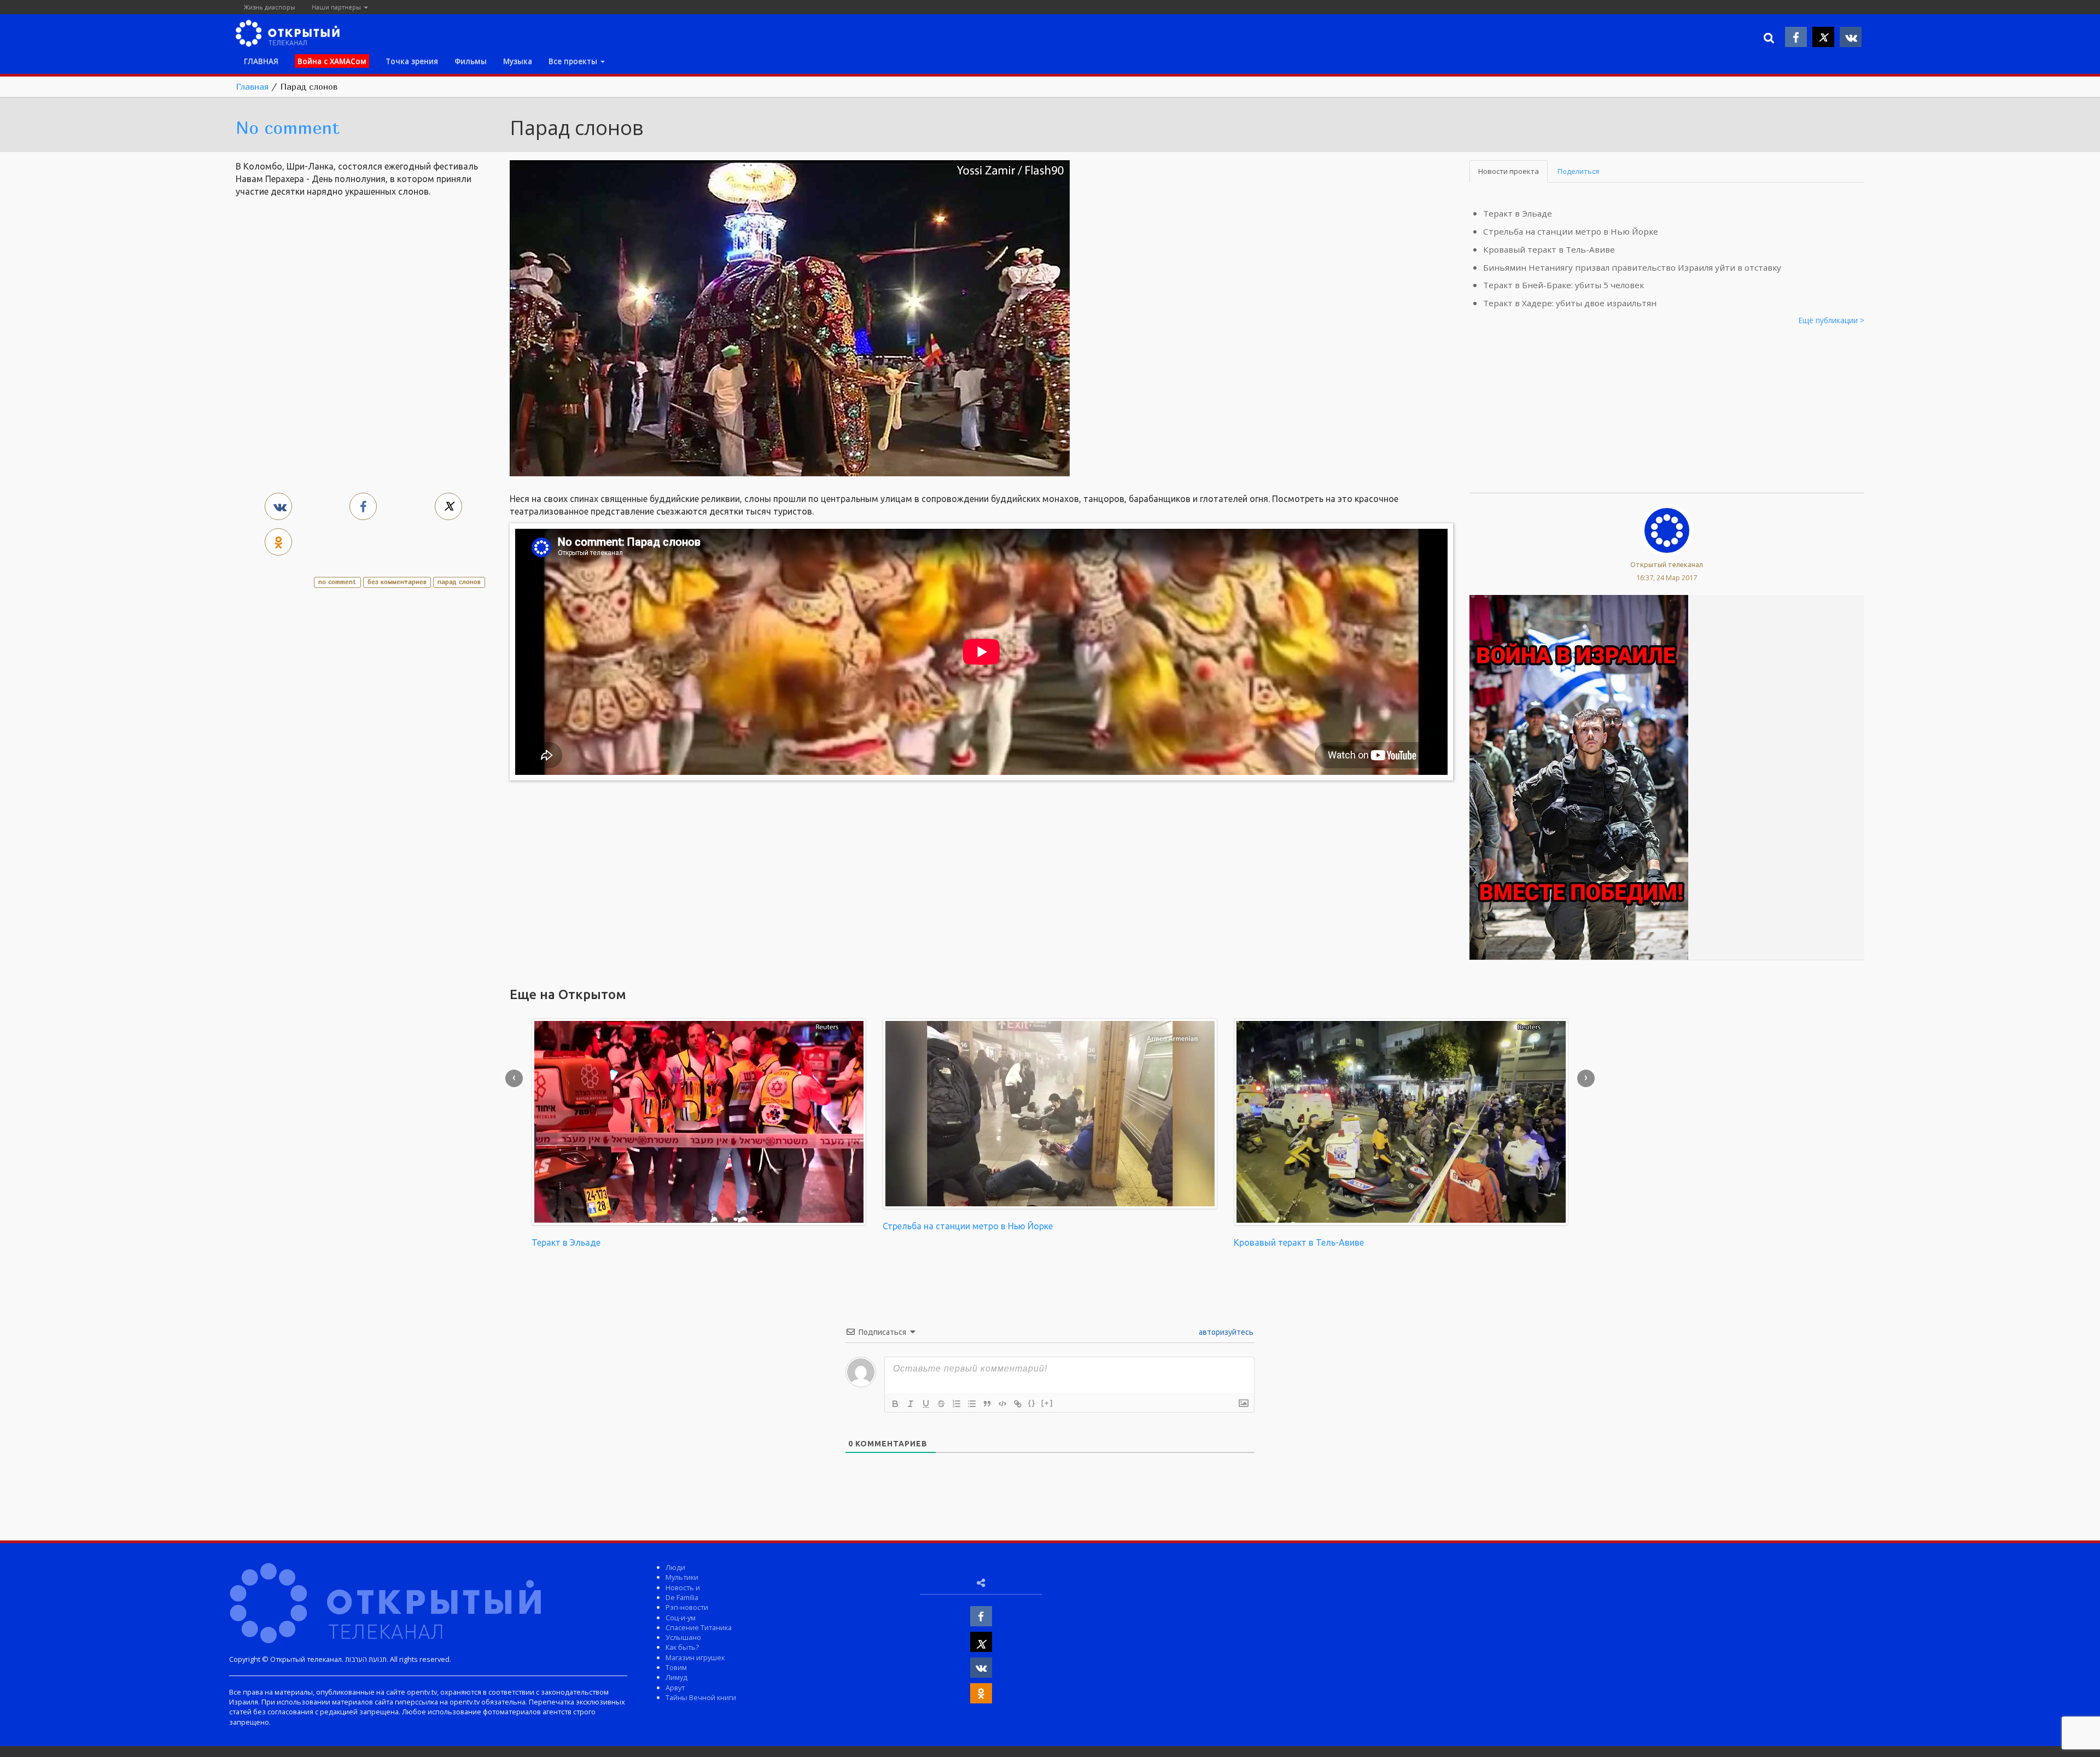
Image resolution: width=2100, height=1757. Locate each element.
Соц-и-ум (681, 1618)
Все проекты (574, 61)
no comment (337, 582)
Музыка (518, 61)
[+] (1047, 1403)
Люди (675, 1567)
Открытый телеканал (1667, 564)
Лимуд (676, 1677)
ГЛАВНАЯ (261, 61)
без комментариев (397, 582)
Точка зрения (412, 61)
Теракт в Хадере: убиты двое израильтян (1570, 303)
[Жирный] (895, 1404)
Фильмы (471, 61)
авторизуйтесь (1225, 1332)
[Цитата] (987, 1404)
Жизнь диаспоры (270, 7)
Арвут (675, 1688)
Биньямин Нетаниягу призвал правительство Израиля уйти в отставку (1632, 267)
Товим (676, 1667)
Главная (252, 86)
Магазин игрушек (695, 1657)
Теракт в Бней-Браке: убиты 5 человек (1564, 285)
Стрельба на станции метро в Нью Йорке (1571, 231)
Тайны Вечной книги (701, 1697)
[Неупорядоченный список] (972, 1404)
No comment (288, 127)
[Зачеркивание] (941, 1404)
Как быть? (682, 1647)
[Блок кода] (1002, 1404)
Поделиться (1578, 171)
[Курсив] (911, 1404)
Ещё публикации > (1831, 320)
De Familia (682, 1597)
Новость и (683, 1587)
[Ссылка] (1018, 1404)
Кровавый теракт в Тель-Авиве (1549, 249)
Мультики (682, 1577)
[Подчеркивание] (926, 1404)
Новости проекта (1509, 171)
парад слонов (459, 582)
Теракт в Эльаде (1518, 213)
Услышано (683, 1637)
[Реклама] (1579, 777)
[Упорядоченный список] (956, 1404)
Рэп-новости (687, 1607)
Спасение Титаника (699, 1627)
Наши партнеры (337, 7)
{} (1032, 1403)
